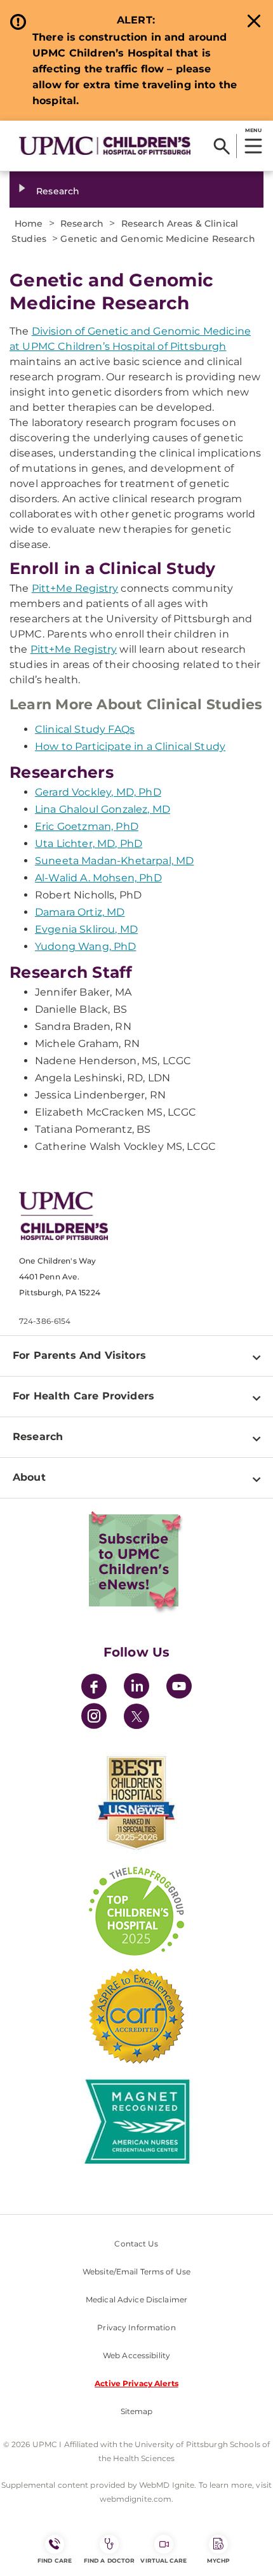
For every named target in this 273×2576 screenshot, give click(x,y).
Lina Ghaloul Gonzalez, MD (103, 809)
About (29, 1477)
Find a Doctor (109, 2560)
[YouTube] (179, 1688)
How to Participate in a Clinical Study (130, 746)
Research (58, 191)
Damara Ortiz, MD (80, 912)
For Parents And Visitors (79, 1355)
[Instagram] (94, 1718)
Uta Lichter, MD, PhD (89, 844)
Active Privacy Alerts (136, 2383)
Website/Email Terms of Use (136, 2272)
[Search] (222, 146)
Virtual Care (163, 2560)
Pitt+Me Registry (75, 588)
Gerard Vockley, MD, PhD (98, 792)
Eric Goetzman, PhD (87, 826)
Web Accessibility (136, 2355)
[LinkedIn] (136, 1688)
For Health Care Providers (83, 1396)
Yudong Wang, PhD (86, 946)
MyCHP (218, 2560)
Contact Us (136, 2244)
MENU (253, 130)
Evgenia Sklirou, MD (86, 929)
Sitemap (137, 2411)
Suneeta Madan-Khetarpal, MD (114, 861)
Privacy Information (136, 2327)
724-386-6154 (45, 1321)
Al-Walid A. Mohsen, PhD (98, 878)
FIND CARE (55, 2560)
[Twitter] (136, 1716)
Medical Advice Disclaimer (136, 2299)
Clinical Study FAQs (85, 729)
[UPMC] (105, 145)
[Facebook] (94, 1688)
